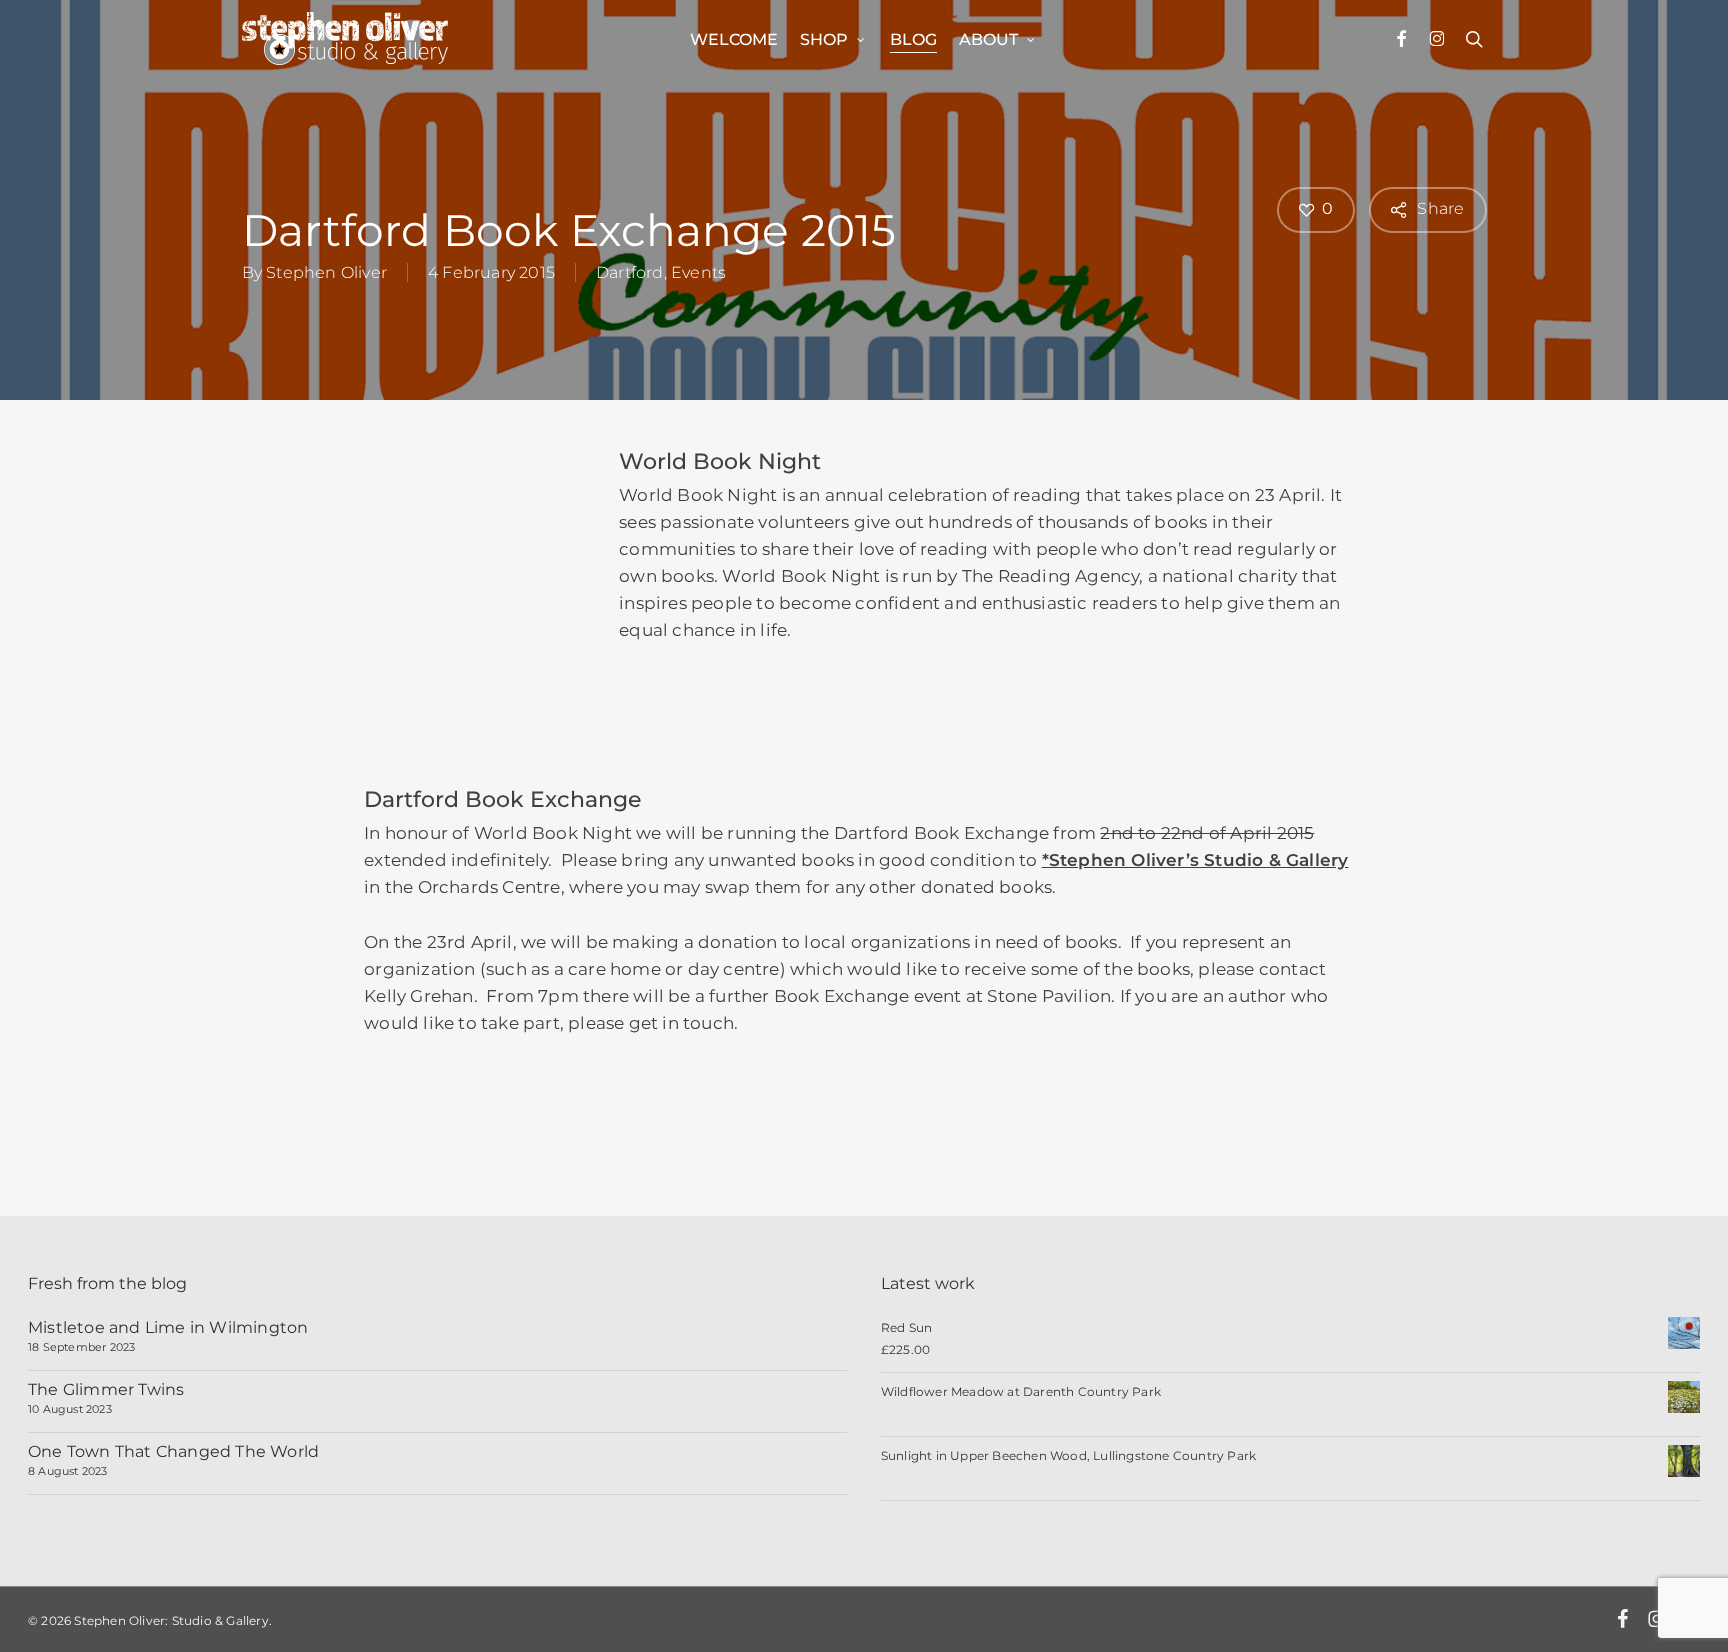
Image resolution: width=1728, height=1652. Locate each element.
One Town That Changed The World (173, 1451)
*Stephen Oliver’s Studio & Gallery (1195, 860)
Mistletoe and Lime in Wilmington (168, 1327)
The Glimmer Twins (106, 1389)
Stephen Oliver (326, 272)
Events (698, 272)
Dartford (630, 272)
